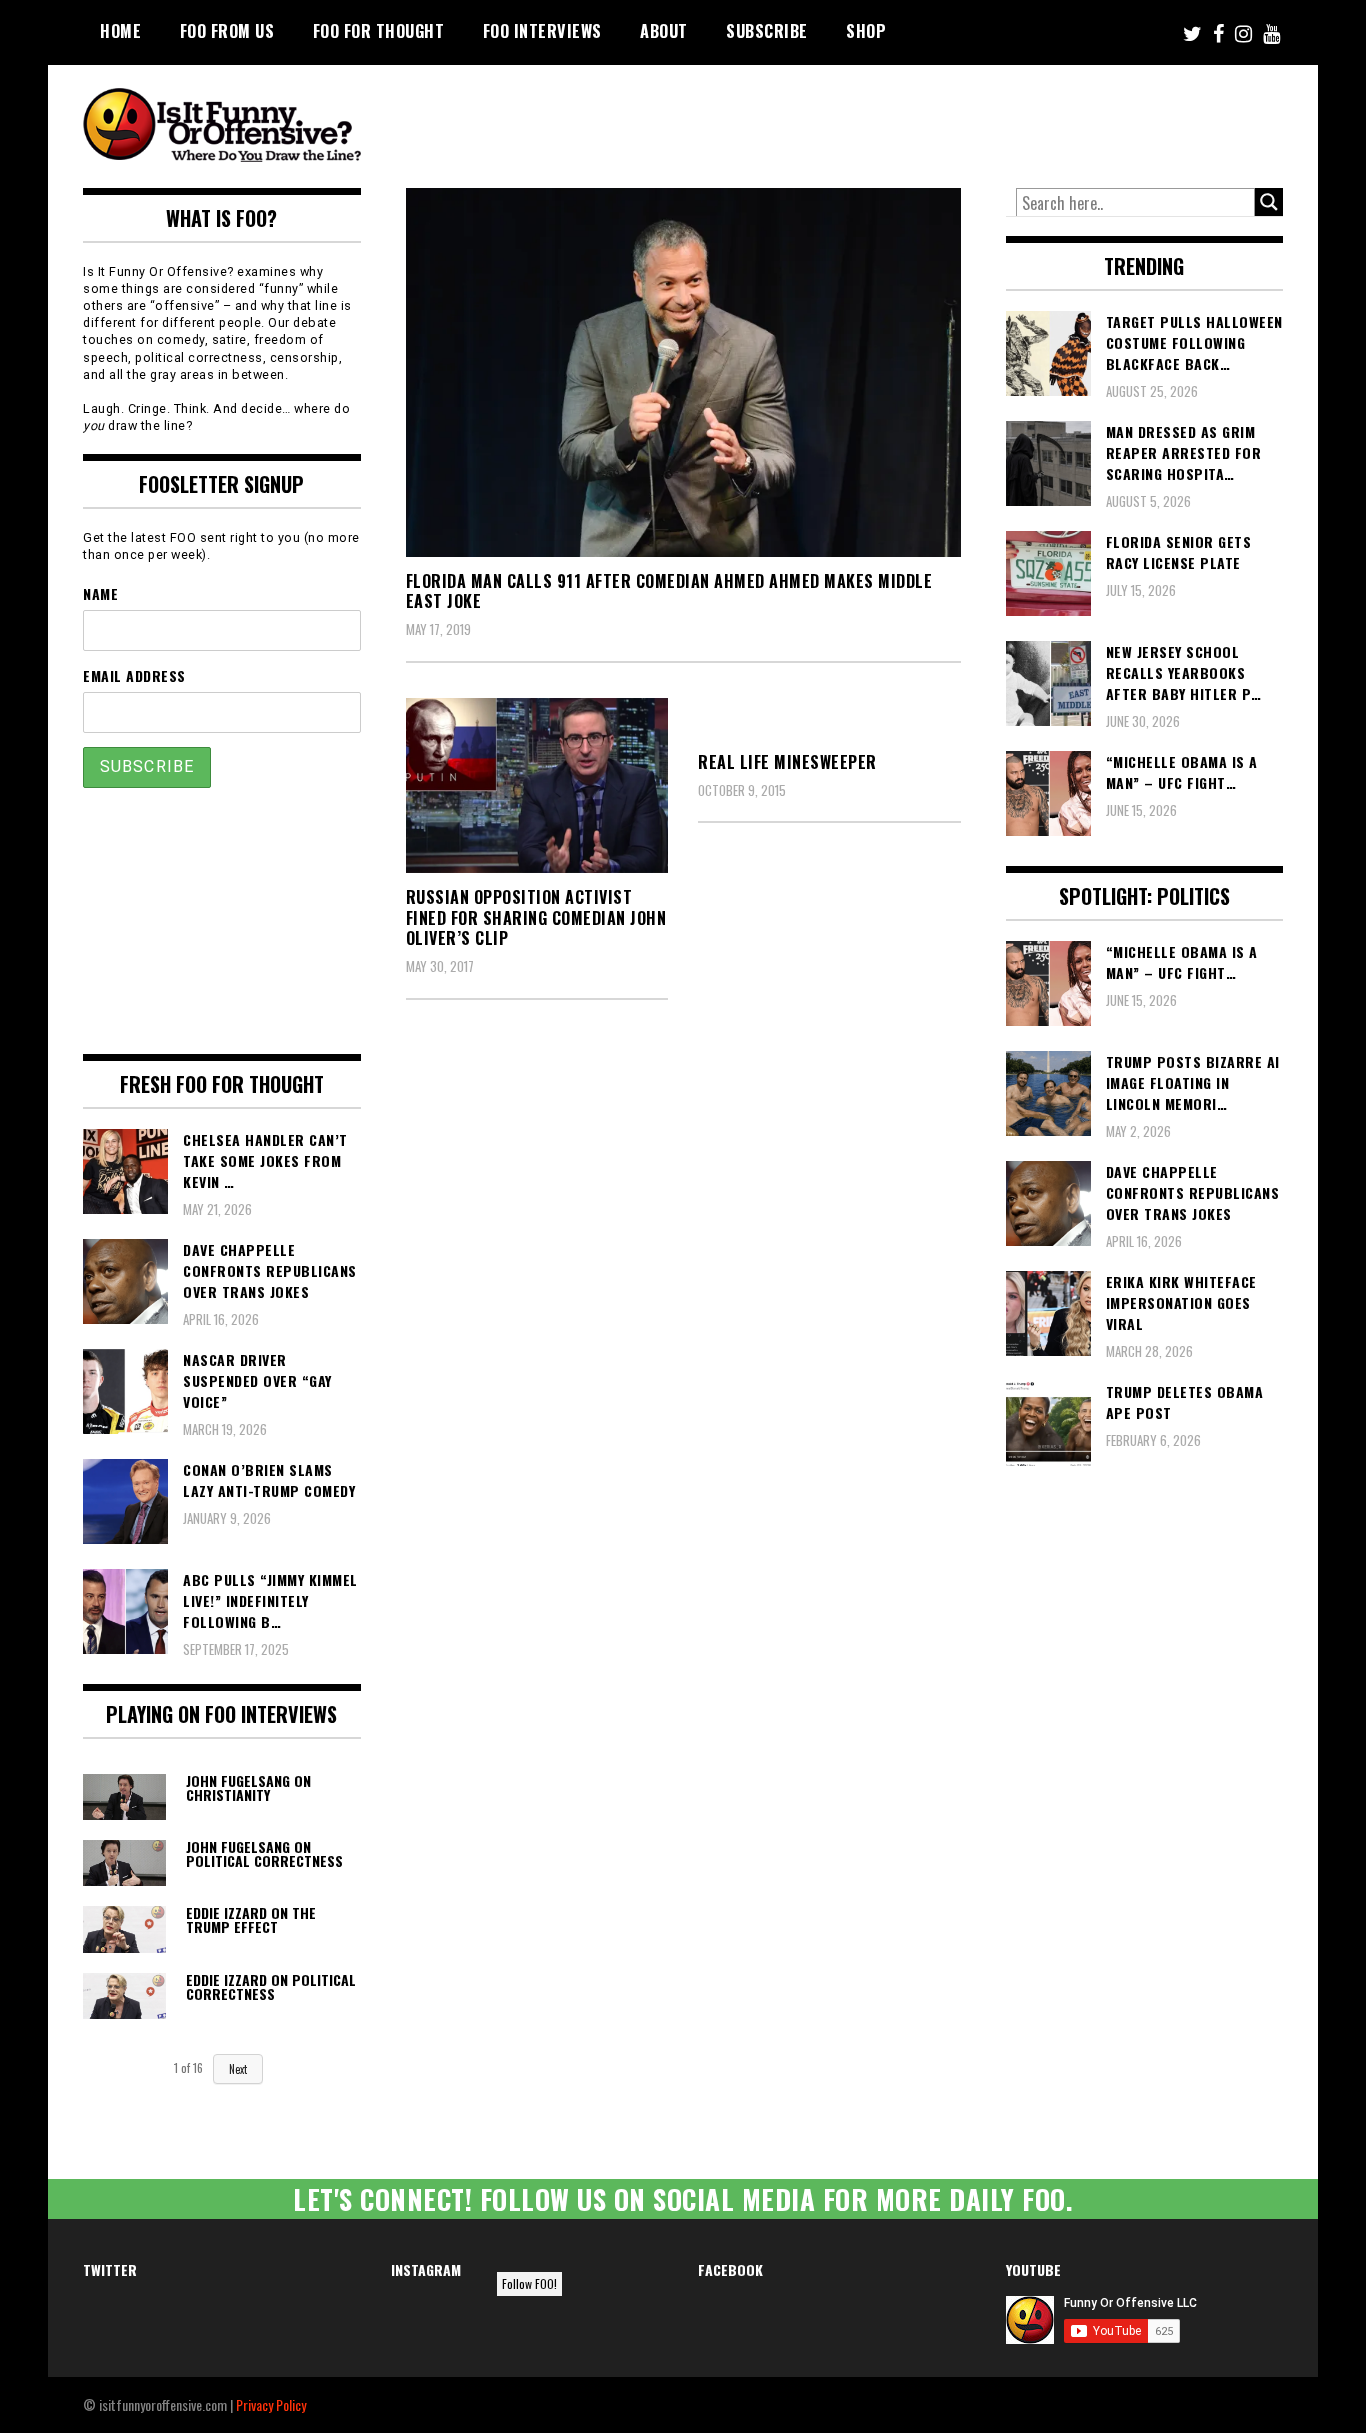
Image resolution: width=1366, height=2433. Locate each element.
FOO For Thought (379, 31)
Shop (866, 31)
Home (120, 31)
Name (100, 593)
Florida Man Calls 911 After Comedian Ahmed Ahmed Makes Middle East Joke (669, 591)
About (664, 31)
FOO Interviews (542, 31)
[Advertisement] (909, 120)
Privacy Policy (271, 2404)
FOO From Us (227, 31)
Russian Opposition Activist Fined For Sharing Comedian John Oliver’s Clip (536, 918)
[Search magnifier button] (1269, 202)
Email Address (134, 675)
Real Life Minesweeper (787, 762)
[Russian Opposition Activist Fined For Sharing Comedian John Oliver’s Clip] (537, 785)
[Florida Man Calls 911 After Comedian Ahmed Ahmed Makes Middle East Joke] (683, 372)
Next (238, 2069)
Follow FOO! (529, 2283)
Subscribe (767, 31)
